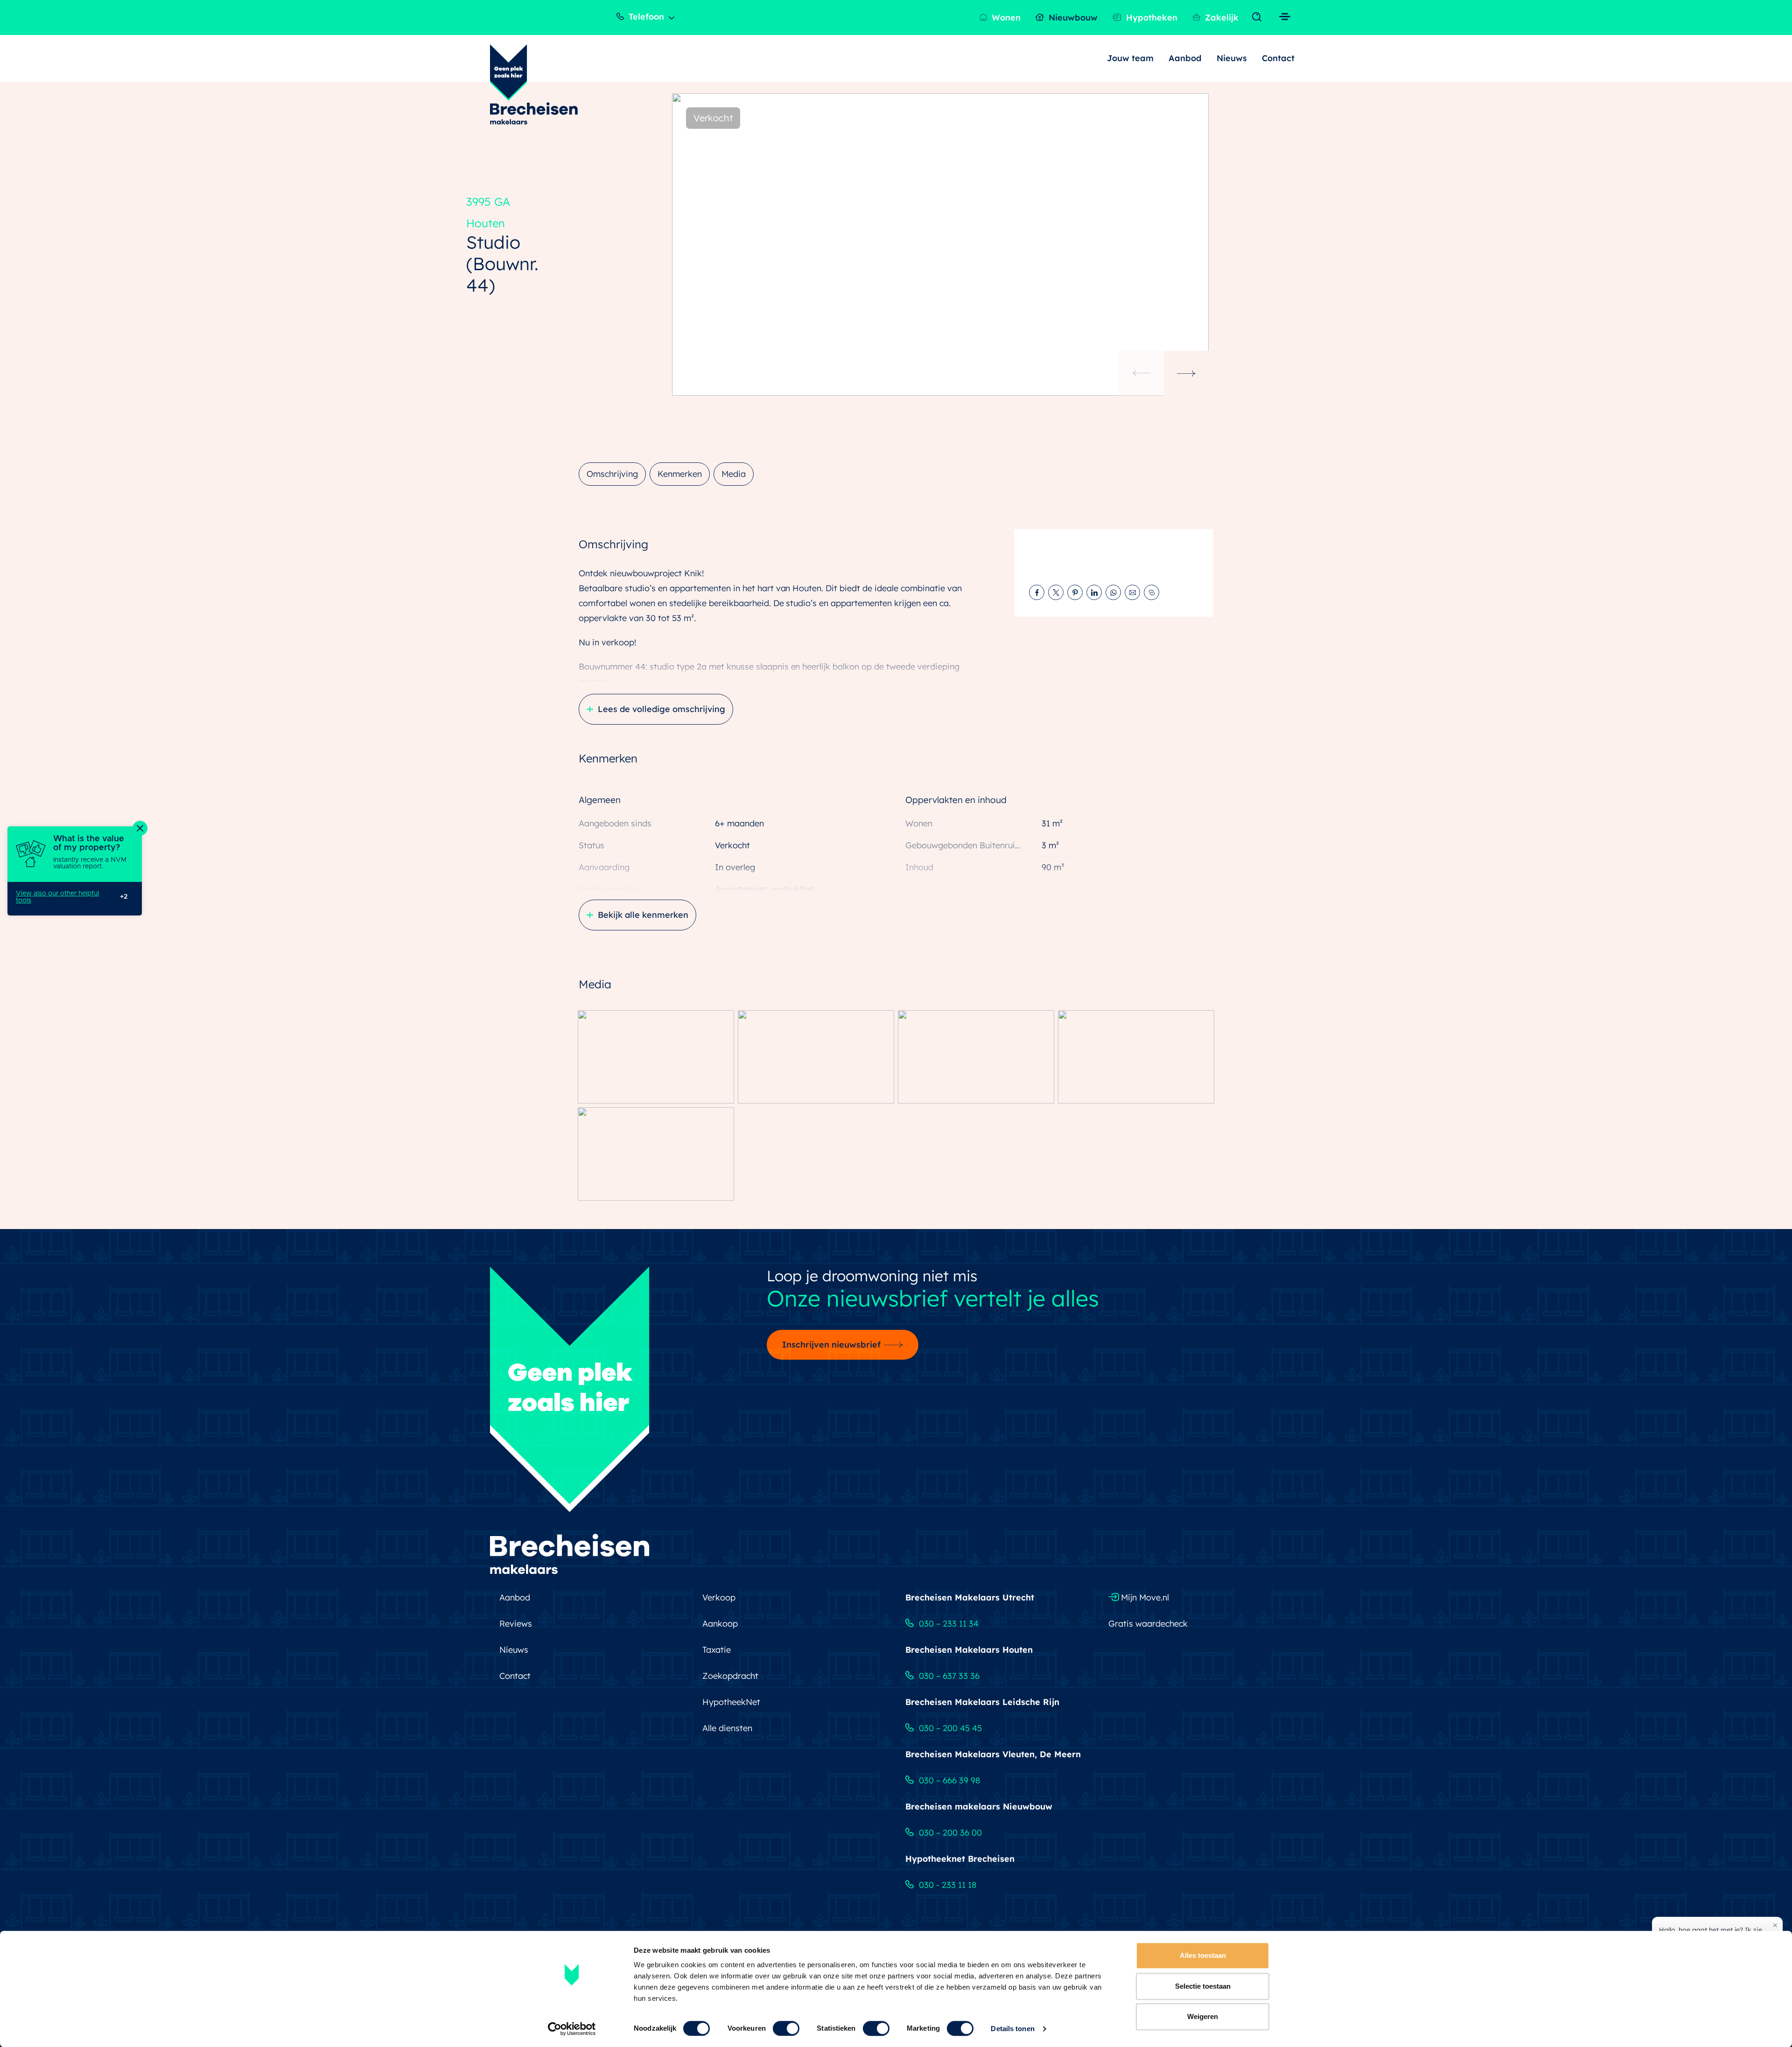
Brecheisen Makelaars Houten (969, 1650)
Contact (1278, 58)
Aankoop (720, 1624)
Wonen (1005, 17)
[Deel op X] (1056, 592)
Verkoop (719, 1597)
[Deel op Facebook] (1037, 592)
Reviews (516, 1624)
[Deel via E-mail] (1132, 592)
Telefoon (645, 17)
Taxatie (717, 1650)
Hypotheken (1151, 17)
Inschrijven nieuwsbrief (831, 1345)
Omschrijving (612, 474)
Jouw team (1130, 58)
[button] (1186, 373)
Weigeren (1203, 2016)
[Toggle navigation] (1259, 17)
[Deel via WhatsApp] (1113, 592)
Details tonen (1012, 2029)
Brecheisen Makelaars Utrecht (970, 1597)
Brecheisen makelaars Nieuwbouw (979, 1806)
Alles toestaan (1203, 1955)
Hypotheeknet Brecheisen (960, 1859)
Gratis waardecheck (1148, 1624)
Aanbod (1185, 58)
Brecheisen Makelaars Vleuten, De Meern (993, 1754)
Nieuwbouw (1072, 17)
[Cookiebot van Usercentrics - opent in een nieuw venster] (572, 2029)
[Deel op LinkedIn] (1094, 592)
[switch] (786, 2028)
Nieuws (1232, 58)
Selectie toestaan (1203, 1986)
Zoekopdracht (730, 1676)
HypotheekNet (731, 1702)
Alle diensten (727, 1728)
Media (734, 474)
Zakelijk (1221, 17)
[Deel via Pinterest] (1075, 592)
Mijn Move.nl (1144, 1597)
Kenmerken (680, 474)
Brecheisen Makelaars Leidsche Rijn (982, 1702)
